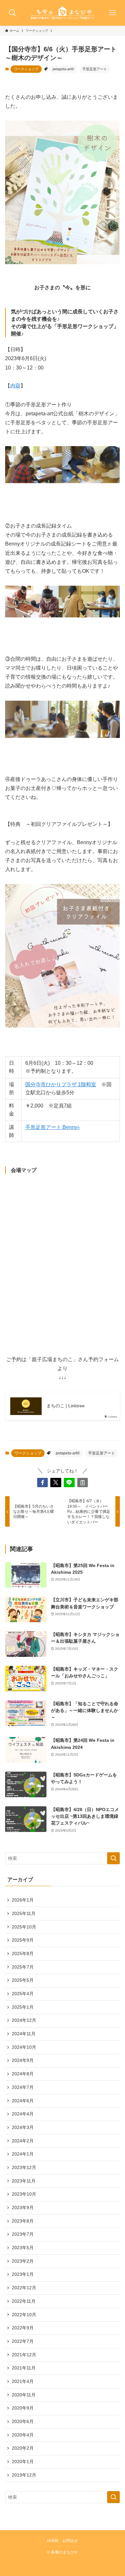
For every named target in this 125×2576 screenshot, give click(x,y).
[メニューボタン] (113, 13)
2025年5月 (23, 1980)
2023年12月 (24, 2167)
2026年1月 (23, 1900)
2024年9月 (23, 2060)
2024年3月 (23, 2127)
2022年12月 (24, 2288)
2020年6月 (23, 2421)
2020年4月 (23, 2435)
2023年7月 (23, 2234)
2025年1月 (23, 2007)
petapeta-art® (63, 69)
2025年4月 (23, 1994)
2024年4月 (23, 2114)
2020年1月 (23, 2462)
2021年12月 (24, 2355)
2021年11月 (24, 2368)
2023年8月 (23, 2221)
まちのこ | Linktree (66, 1406)
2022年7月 (23, 2341)
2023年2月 (23, 2261)
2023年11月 (24, 2181)
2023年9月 (23, 2207)
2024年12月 (24, 2020)
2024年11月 (24, 2034)
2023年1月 (23, 2274)
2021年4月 (23, 2381)
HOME (53, 2541)
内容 (15, 386)
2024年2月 (23, 2141)
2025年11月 (24, 1913)
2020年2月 (23, 2448)
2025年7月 (23, 1967)
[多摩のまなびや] (63, 13)
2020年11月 (24, 2395)
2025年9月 (23, 1940)
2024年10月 (24, 2047)
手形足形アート (95, 69)
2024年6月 (23, 2101)
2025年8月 (23, 1953)
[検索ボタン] (13, 13)
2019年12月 (24, 2475)
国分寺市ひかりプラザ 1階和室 (61, 1085)
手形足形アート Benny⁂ (53, 1127)
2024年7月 (23, 2087)
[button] (43, 1483)
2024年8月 (23, 2074)
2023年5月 (23, 2248)
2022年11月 (24, 2301)
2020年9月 (23, 2408)
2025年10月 (24, 1927)
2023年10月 (24, 2194)
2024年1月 (23, 2154)
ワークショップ (26, 69)
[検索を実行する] (113, 1858)
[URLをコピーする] (83, 1483)
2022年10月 (24, 2315)
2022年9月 (23, 2328)
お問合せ (70, 2541)
